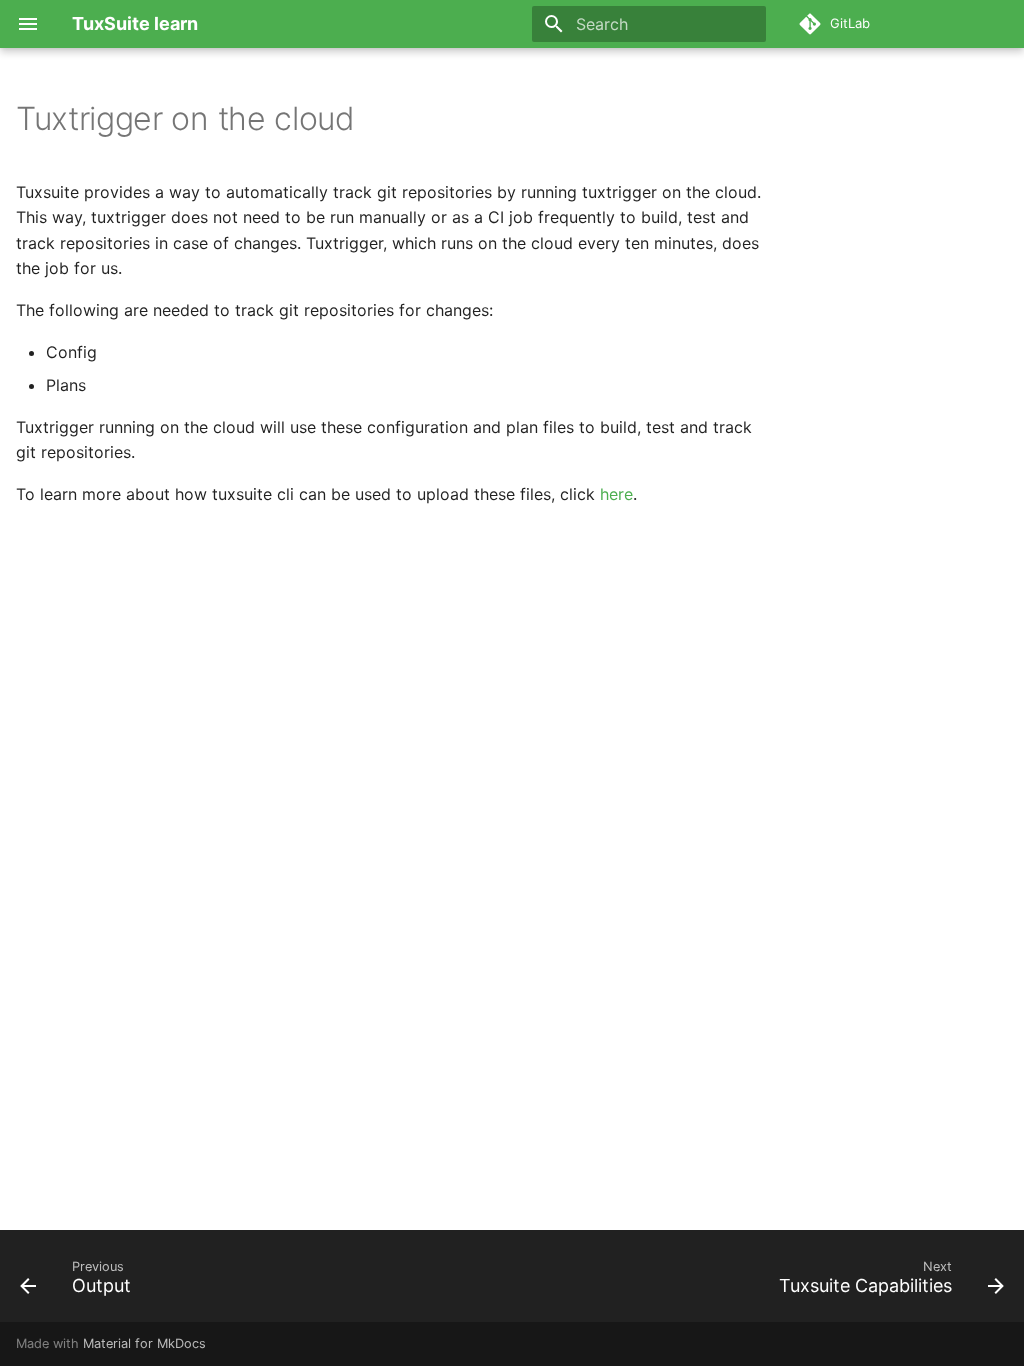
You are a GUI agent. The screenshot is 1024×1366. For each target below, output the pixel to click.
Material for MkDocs (144, 1343)
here (616, 494)
